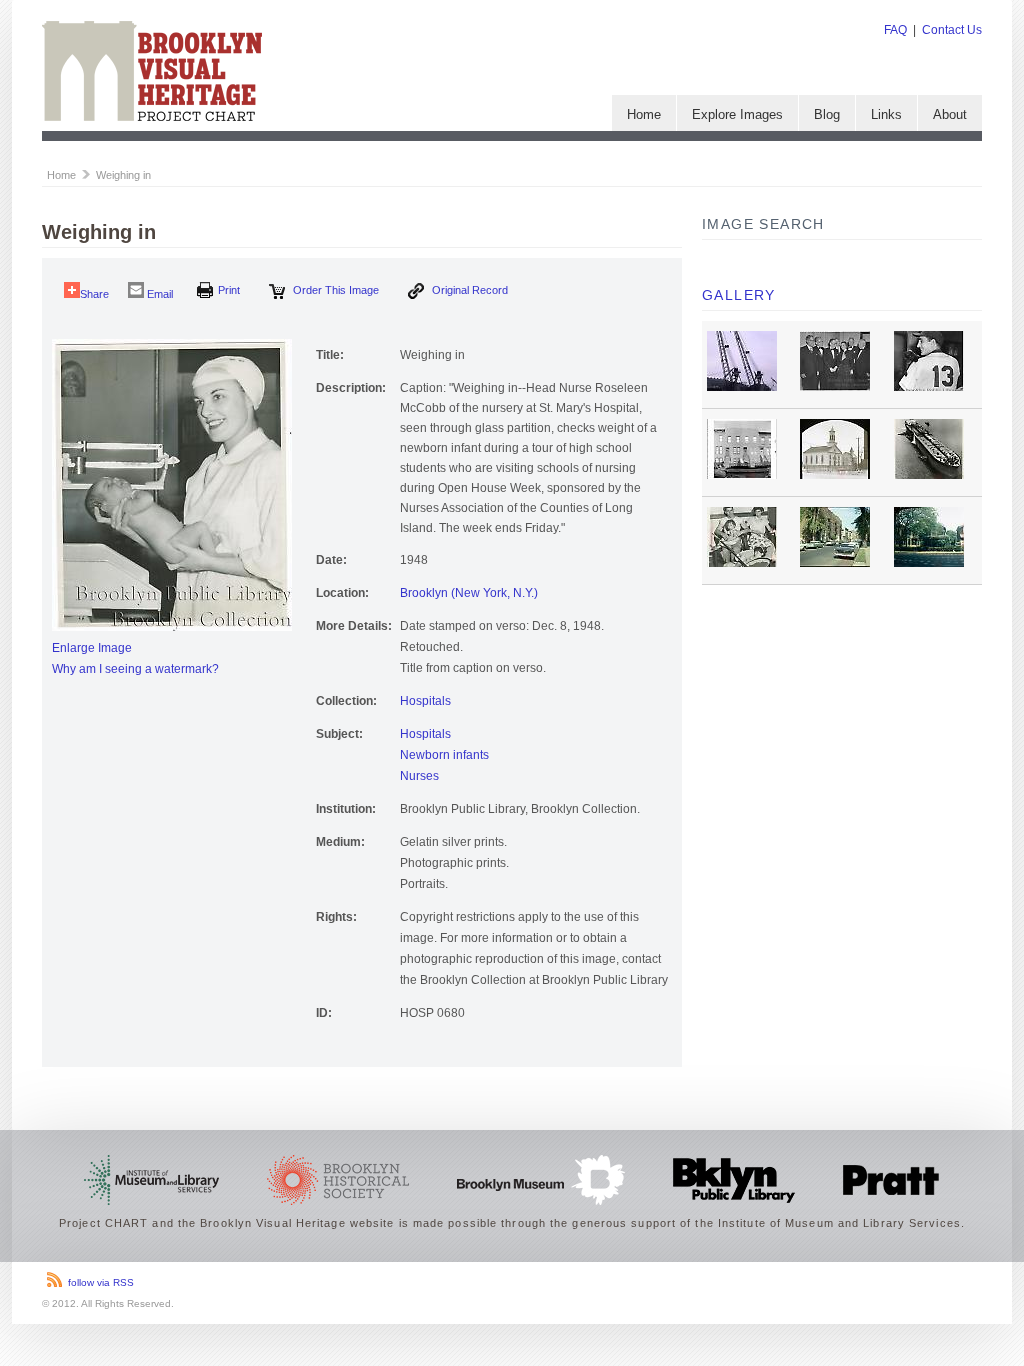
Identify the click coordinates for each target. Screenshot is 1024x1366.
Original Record (468, 290)
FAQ (895, 30)
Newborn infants (444, 755)
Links (886, 114)
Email (158, 294)
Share (94, 294)
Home (644, 114)
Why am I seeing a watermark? (135, 669)
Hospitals (425, 701)
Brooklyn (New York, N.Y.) (469, 593)
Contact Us (952, 30)
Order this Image (334, 290)
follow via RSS (101, 1282)
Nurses (419, 776)
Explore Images (737, 114)
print (229, 290)
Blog (827, 114)
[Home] (152, 117)
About (950, 114)
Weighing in (123, 175)
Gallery (739, 295)
